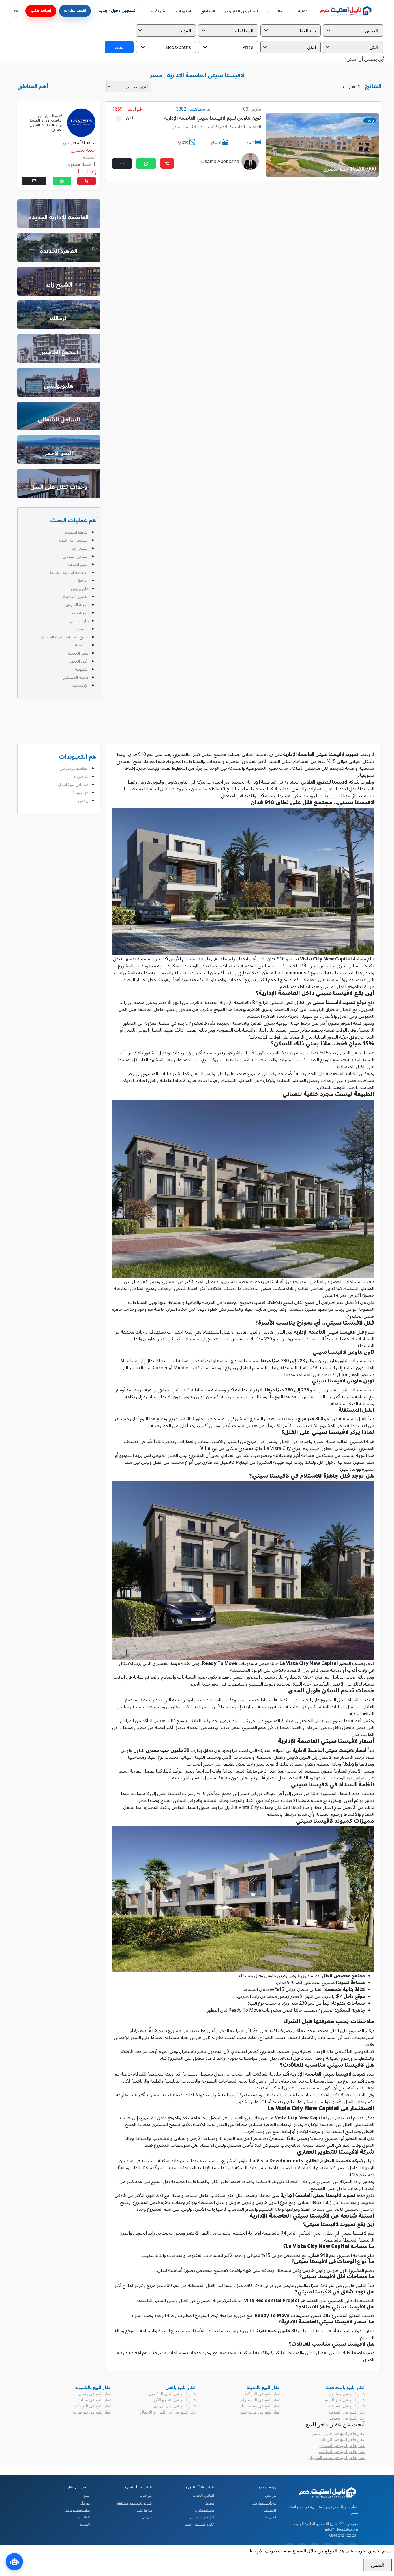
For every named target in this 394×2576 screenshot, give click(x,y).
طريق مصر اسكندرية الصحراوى (63, 637)
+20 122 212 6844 (344, 2535)
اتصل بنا (270, 2517)
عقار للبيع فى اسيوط (347, 2418)
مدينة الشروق (77, 605)
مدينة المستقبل (75, 677)
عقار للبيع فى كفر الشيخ (345, 2400)
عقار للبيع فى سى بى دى (175, 2406)
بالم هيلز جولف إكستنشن (134, 2503)
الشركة (161, 11)
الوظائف (270, 2510)
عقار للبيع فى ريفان (95, 2394)
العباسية (82, 645)
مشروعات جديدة (78, 2510)
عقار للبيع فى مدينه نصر (260, 2412)
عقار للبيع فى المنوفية (347, 2412)
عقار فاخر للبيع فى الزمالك (342, 2439)
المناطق (208, 11)
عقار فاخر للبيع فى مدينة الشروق (337, 2457)
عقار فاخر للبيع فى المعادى (342, 2445)
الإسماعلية (80, 685)
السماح (377, 2565)
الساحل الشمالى (76, 556)
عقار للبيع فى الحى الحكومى (172, 2394)
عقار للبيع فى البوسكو (93, 2406)
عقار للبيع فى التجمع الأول (174, 2400)
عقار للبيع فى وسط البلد (260, 2406)
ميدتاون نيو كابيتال (73, 784)
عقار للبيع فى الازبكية (262, 2394)
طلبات (276, 11)
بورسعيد (82, 629)
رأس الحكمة (79, 661)
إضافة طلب (41, 11)
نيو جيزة (146, 2495)
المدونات (184, 11)
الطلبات (84, 2517)
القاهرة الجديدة (77, 532)
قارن (130, 118)
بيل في (147, 2517)
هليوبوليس (80, 588)
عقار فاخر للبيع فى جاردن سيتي (338, 2433)
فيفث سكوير (205, 2510)
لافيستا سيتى (183, 127)
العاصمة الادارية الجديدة (223, 127)
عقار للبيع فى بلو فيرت (92, 2412)
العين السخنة (78, 564)
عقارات (301, 11)
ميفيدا (210, 2503)
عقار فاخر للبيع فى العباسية (342, 2451)
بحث (119, 47)
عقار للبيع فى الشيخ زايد (260, 2400)
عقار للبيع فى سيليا (95, 2400)
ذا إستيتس (144, 2510)
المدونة (85, 2524)
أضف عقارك (75, 11)
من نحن (271, 2495)
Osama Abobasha (220, 161)
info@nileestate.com (342, 2529)
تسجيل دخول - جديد (117, 11)
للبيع (87, 2495)
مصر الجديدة (78, 653)
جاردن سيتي (79, 621)
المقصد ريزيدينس (74, 768)
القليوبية (82, 669)
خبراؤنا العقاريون (264, 2503)
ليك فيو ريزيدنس (202, 2517)
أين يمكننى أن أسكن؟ (364, 59)
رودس (83, 800)
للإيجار (85, 2503)
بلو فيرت (81, 776)
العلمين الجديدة (76, 596)
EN (16, 11)
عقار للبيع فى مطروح (347, 2394)
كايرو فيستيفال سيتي (198, 2524)
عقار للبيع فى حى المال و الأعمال (168, 2412)
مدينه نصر (80, 613)
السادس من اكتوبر (74, 540)
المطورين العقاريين (241, 11)
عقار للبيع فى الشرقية (346, 2406)
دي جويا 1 (80, 792)
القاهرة (255, 127)
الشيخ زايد (80, 548)
